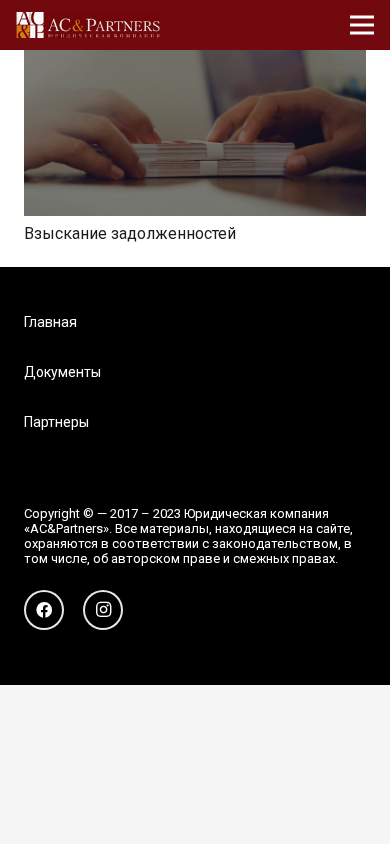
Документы (62, 372)
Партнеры (56, 422)
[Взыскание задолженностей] (195, 63)
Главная (50, 322)
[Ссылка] (88, 25)
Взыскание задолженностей (130, 233)
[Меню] (362, 25)
